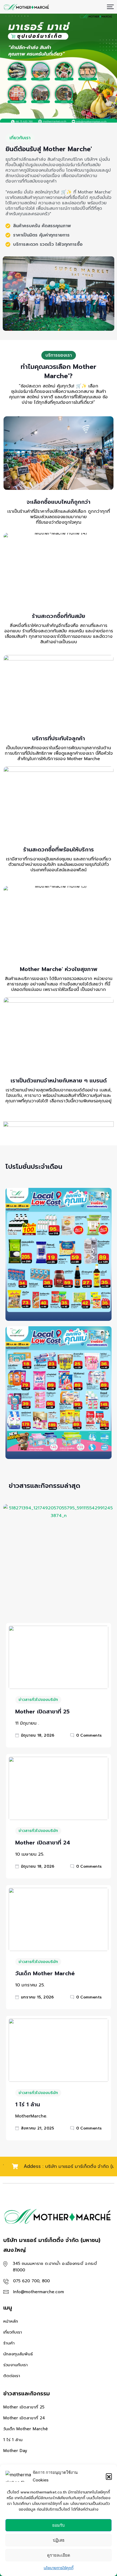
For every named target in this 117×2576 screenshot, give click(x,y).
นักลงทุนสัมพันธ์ (18, 2354)
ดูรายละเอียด (59, 2555)
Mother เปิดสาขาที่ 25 (42, 1712)
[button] (109, 2476)
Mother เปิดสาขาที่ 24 (43, 1843)
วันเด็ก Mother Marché (45, 1973)
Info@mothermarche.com (39, 2292)
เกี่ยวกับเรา (13, 2332)
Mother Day (15, 2451)
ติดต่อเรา (12, 2376)
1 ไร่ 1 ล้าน (28, 2104)
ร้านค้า (9, 2343)
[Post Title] (59, 1657)
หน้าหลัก (11, 2321)
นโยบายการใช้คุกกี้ (59, 2568)
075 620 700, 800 (31, 2281)
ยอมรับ (59, 2525)
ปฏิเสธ (59, 2540)
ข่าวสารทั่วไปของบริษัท (38, 1700)
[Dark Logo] (26, 7)
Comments (89, 1735)
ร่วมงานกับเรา (16, 2365)
